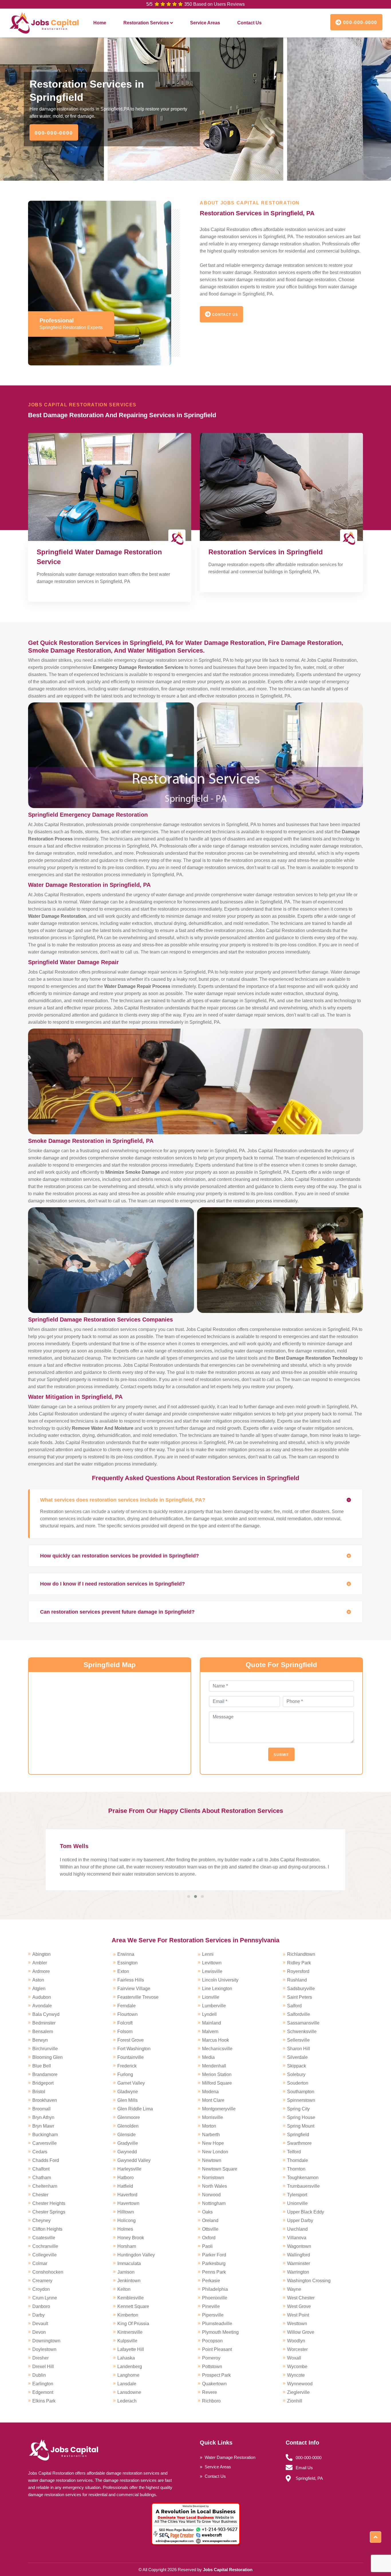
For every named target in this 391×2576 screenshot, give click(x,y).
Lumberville (214, 2006)
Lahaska (126, 2358)
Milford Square (217, 2083)
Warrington (298, 2272)
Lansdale (127, 2384)
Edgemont (43, 2392)
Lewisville (212, 1971)
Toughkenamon (303, 2178)
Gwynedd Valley (134, 2160)
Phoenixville (215, 2298)
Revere (210, 2392)
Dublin (39, 2375)
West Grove (299, 2306)
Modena (210, 2092)
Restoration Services (146, 23)
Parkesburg (214, 2263)
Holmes (125, 2229)
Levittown (212, 1963)
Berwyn (40, 2040)
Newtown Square (220, 2169)
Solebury (296, 2074)
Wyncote (296, 2375)
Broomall (42, 2109)
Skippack (297, 2066)
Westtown (297, 2324)
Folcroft (125, 2023)
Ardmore (41, 1971)
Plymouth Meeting (220, 2332)
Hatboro (126, 2178)
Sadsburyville (301, 1989)
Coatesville (44, 2238)
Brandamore (45, 2074)
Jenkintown (129, 2281)
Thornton (296, 2169)
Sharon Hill (299, 2049)
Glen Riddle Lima (135, 2109)
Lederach (127, 2401)
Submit (281, 1755)
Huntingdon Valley (136, 2255)
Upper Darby (300, 2220)
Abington (42, 1954)
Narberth (211, 2135)
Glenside (127, 2135)
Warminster (299, 2263)
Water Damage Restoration (230, 2457)
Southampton (301, 2092)
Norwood (211, 2195)
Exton (123, 1971)
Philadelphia (215, 2289)
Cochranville (45, 2246)
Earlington (43, 2384)
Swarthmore (299, 2143)
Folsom (125, 2032)
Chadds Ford (46, 2160)
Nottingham (214, 2203)
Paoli (207, 2246)
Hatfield (125, 2186)
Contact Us (249, 23)
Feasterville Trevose (138, 1997)
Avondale (42, 2006)
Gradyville (128, 2143)
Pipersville (213, 2315)
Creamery (42, 2281)
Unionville (297, 2203)
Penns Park (214, 2272)
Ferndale (127, 2006)
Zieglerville (298, 2392)
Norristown (213, 2178)
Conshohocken (48, 2272)
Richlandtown (301, 1954)
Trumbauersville (303, 2186)
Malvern (210, 2032)
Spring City (298, 2109)
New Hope (213, 2143)
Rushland (297, 1980)
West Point (298, 2315)
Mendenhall (214, 2066)
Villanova (297, 2238)
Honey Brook (131, 2238)
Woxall (294, 2358)
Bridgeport (43, 2083)
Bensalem (43, 2032)
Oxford (209, 2238)
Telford (294, 2152)
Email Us (304, 2468)
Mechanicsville (217, 2049)
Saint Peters (300, 1997)
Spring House (301, 2117)
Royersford (298, 1971)
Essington (128, 1963)
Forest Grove (131, 2040)
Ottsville (210, 2229)
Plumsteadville (217, 2324)
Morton (209, 2126)
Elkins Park (44, 2401)
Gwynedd (127, 2152)
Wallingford (299, 2255)
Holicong (127, 2220)
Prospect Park (216, 2375)
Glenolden (128, 2126)
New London (215, 2152)
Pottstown (212, 2367)
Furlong (125, 2074)
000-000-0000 (359, 22)
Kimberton (128, 2315)
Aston (38, 1980)
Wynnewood (300, 2384)
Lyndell (209, 2014)
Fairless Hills (131, 1980)
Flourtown (128, 2014)
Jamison (126, 2272)
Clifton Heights (47, 2229)
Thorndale (298, 2160)
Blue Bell (42, 2066)
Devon (39, 2332)
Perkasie (211, 2281)
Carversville (45, 2143)
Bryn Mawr (43, 2126)
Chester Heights (49, 2203)
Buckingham (45, 2135)
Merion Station (217, 2074)
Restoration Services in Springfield (266, 552)
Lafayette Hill (131, 2349)
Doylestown (44, 2349)
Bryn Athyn (43, 2117)
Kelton (124, 2289)
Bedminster (44, 2023)
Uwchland (297, 2229)
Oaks (207, 2212)
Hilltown (126, 2212)
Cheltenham (45, 2186)
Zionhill (295, 2401)
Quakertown (214, 2384)
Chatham (42, 2178)
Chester (40, 2195)
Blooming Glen (48, 2057)
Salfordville (299, 2014)
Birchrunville (45, 2049)
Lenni (208, 1954)
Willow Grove (301, 2332)
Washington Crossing (309, 2281)
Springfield (298, 2135)
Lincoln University (220, 1980)
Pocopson (212, 2341)
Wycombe (297, 2367)
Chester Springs (49, 2212)
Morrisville (213, 2117)
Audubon (42, 1997)
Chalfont (41, 2169)
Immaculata (129, 2263)
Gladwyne (128, 2092)
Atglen (39, 1989)
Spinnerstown (301, 2100)
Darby (38, 2315)
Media (208, 2057)
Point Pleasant (217, 2349)
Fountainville (131, 2057)
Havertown (128, 2203)
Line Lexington (217, 1989)
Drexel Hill (43, 2367)
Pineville (211, 2306)
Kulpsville (127, 2341)
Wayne (294, 2289)
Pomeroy (211, 2358)
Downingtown (46, 2341)
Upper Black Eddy (306, 2212)
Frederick (127, 2066)
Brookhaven (45, 2100)
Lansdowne (129, 2392)
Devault (40, 2324)
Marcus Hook (216, 2040)
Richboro (211, 2401)
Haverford (127, 2195)
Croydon (41, 2289)
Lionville (211, 1997)
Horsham (127, 2246)
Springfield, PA (309, 2478)
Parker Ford (214, 2255)
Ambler (40, 1963)
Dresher (41, 2358)
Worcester (297, 2349)
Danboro (41, 2306)
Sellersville (298, 2040)
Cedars (40, 2152)
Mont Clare (213, 2100)
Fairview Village (134, 1989)
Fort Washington (134, 2049)
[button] (189, 1896)
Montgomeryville (219, 2109)
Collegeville (45, 2255)
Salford (294, 2006)
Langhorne (128, 2375)
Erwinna (126, 1954)
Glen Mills (128, 2100)
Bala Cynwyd (46, 2014)
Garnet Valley (131, 2083)
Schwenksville (302, 2032)
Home (100, 23)
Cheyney (42, 2220)
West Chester (301, 2298)
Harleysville (129, 2169)
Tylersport (297, 2195)
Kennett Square (133, 2306)
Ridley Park (299, 1963)
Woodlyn (296, 2341)
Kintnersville (130, 2332)
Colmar (40, 2263)
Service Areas (205, 23)
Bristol (39, 2092)
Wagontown (299, 2246)
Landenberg (130, 2367)
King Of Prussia (133, 2324)
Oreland (210, 2220)
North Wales (215, 2186)
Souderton (298, 2083)
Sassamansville (303, 2023)
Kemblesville (131, 2298)
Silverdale (297, 2057)
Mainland (212, 2023)
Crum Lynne (45, 2298)
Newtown (212, 2160)
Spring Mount (301, 2126)
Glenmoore (129, 2117)
